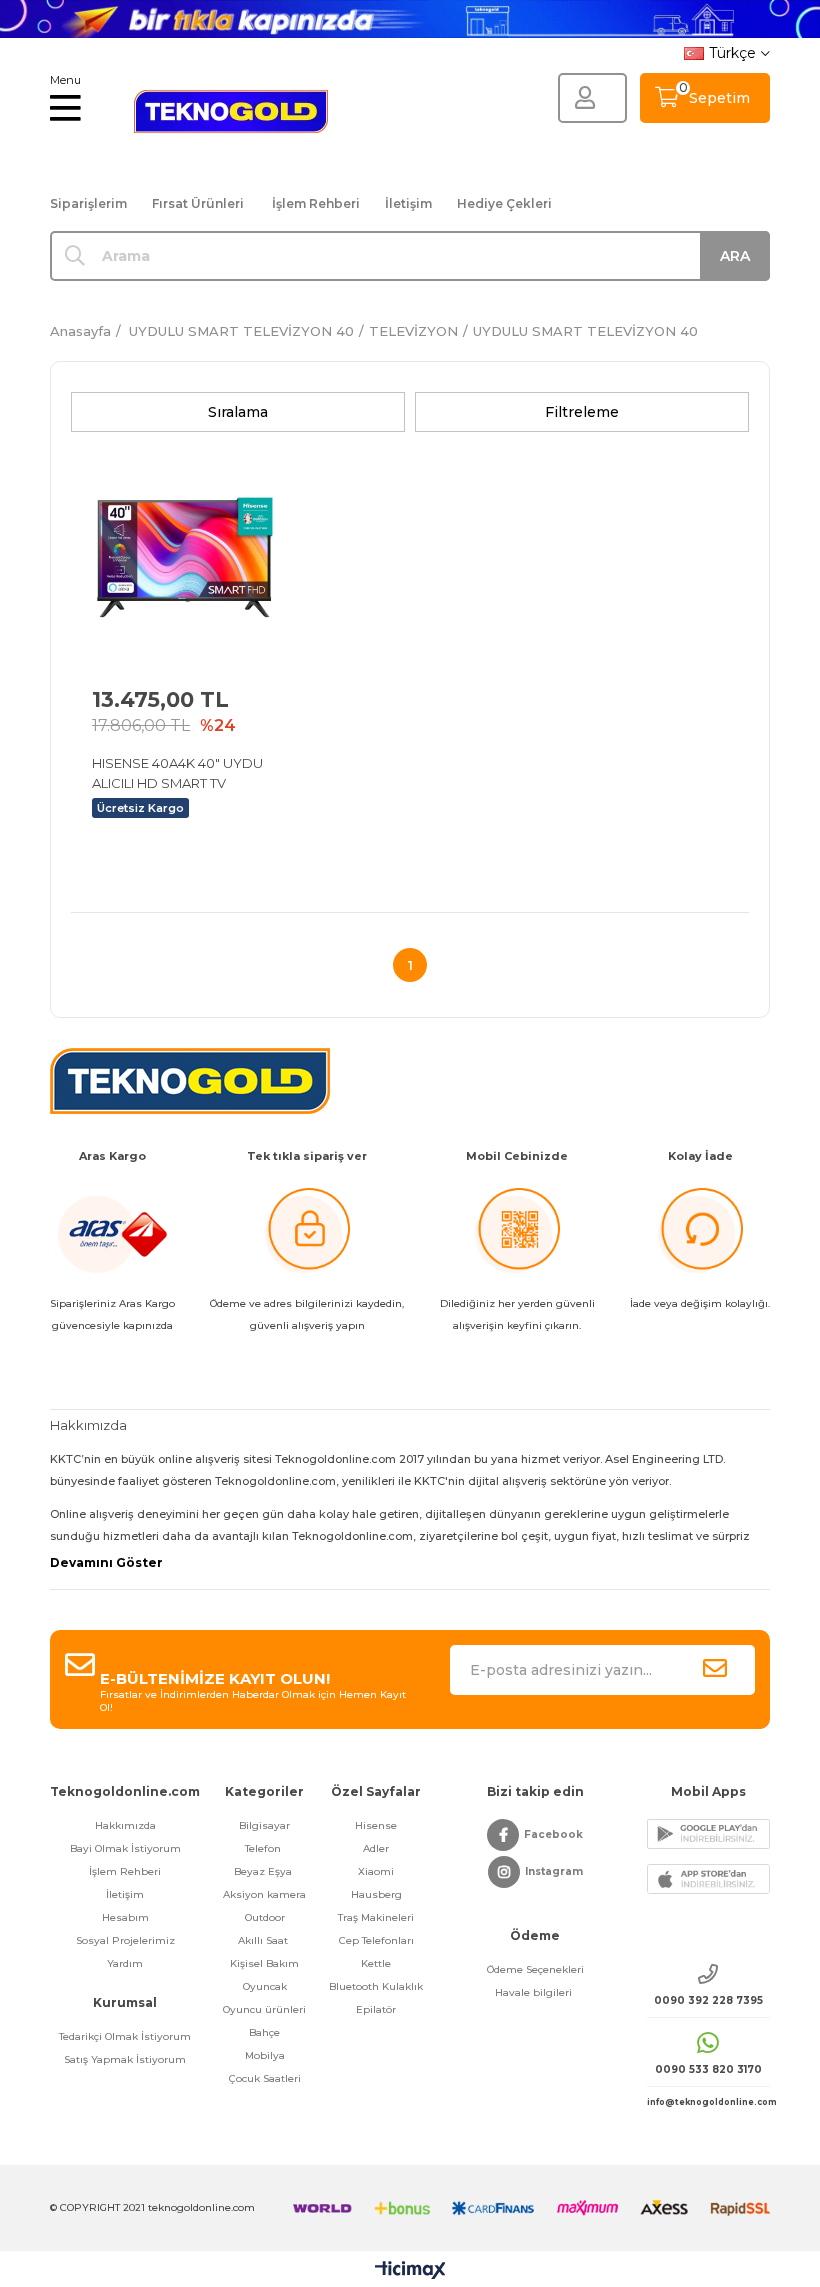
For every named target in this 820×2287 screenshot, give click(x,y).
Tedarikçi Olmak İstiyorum (125, 2036)
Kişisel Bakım (264, 1963)
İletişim (408, 203)
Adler (376, 1848)
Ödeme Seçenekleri (535, 1969)
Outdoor (265, 1917)
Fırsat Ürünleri (198, 203)
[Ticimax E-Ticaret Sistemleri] (410, 2271)
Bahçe (264, 2032)
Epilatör (376, 2009)
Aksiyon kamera (264, 1894)
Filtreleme (582, 412)
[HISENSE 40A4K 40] (184, 555)
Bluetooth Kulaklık (376, 1986)
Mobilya (265, 2055)
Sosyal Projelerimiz (125, 1940)
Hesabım (125, 1917)
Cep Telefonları (376, 1940)
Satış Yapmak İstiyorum (125, 2059)
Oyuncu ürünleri (264, 2009)
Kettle (376, 1963)
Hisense (376, 1825)
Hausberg (376, 1894)
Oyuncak (265, 1986)
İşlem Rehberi (316, 203)
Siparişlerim (88, 203)
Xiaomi (376, 1871)
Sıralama (238, 412)
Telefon (264, 1848)
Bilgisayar (264, 1825)
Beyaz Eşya (264, 1871)
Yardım (125, 1963)
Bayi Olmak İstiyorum (125, 1848)
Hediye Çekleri (504, 203)
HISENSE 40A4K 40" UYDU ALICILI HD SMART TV (177, 773)
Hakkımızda (125, 1825)
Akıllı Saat (264, 1940)
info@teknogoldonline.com (708, 2102)
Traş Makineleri (376, 1917)
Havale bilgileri (535, 1992)
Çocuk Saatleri (265, 2078)
